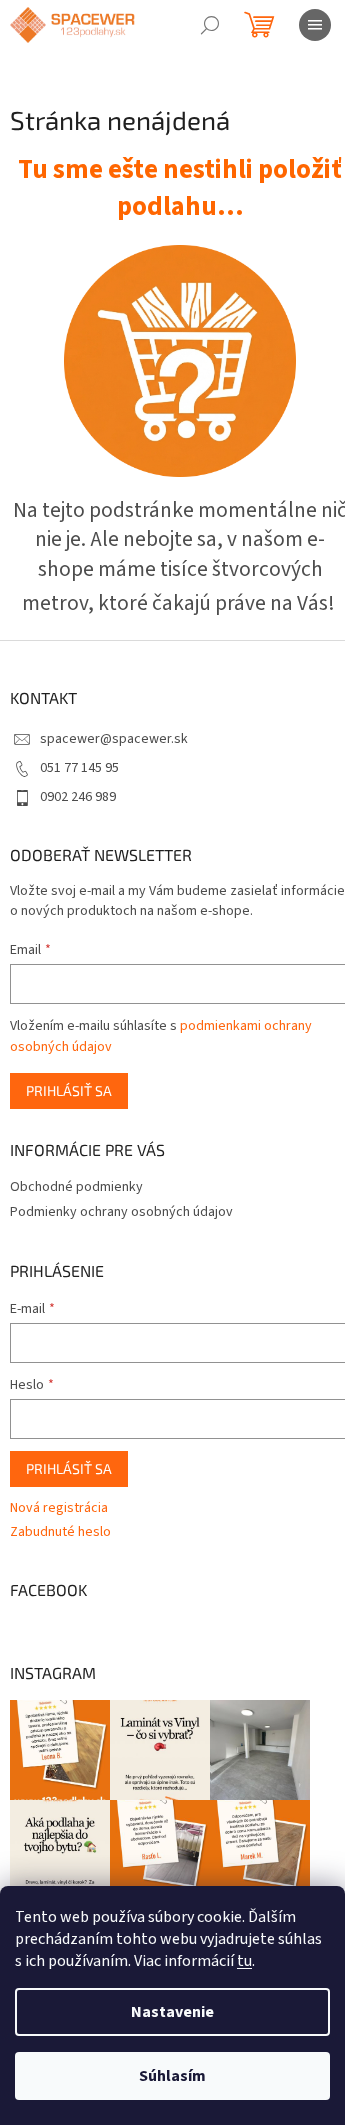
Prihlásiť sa (69, 1090)
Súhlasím (172, 2076)
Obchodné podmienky (76, 1187)
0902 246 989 (78, 797)
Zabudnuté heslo (60, 1532)
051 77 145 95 (79, 768)
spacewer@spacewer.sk (114, 739)
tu (244, 1961)
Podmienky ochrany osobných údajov (121, 1212)
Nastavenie (172, 2012)
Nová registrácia (59, 1508)
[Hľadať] (210, 25)
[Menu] (315, 25)
